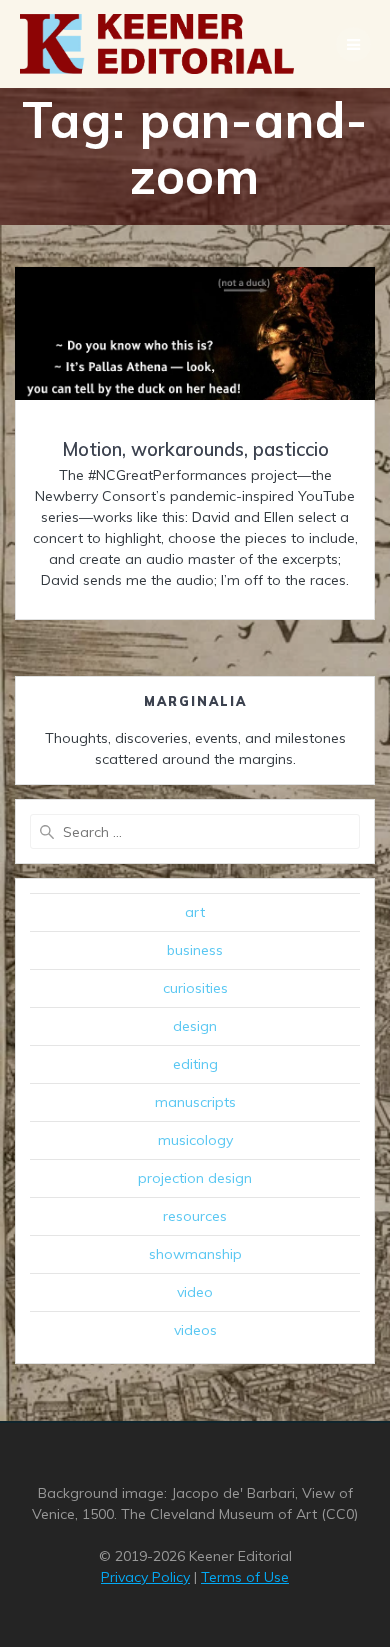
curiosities (195, 988)
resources (195, 1216)
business (195, 950)
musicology (195, 1140)
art (195, 912)
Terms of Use (245, 1577)
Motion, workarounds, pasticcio (195, 449)
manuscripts (195, 1102)
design (195, 1026)
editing (195, 1064)
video (195, 1292)
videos (195, 1330)
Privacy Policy (145, 1577)
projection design (195, 1178)
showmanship (195, 1254)
